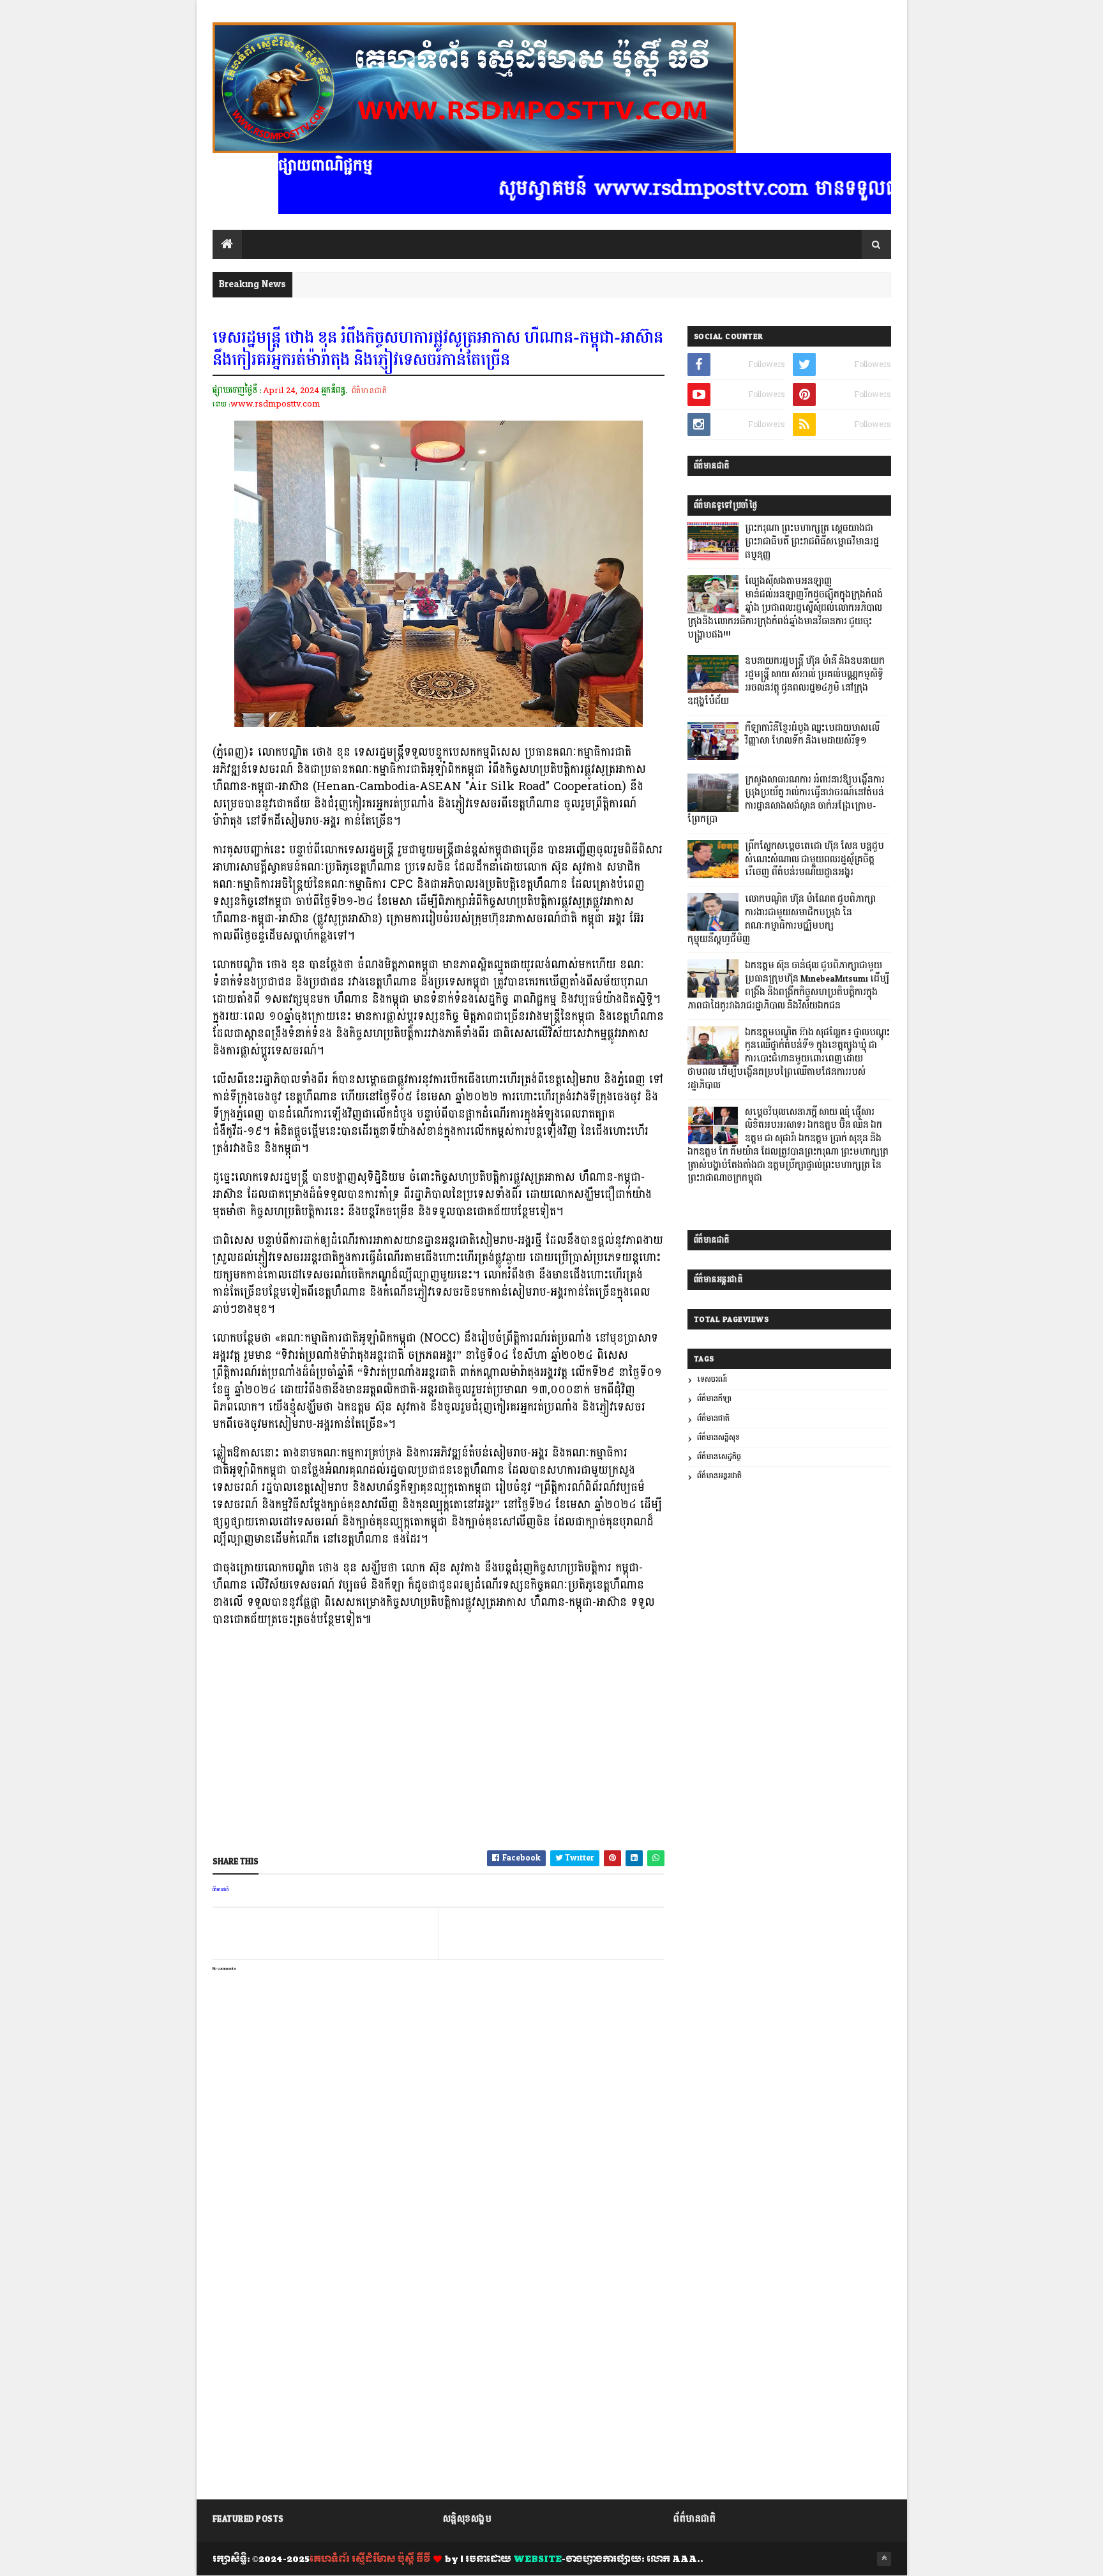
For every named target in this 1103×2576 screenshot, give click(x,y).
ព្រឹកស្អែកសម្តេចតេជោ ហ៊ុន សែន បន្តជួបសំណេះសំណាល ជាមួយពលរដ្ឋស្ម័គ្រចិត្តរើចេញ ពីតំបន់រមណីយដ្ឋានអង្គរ (814, 860)
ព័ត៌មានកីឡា (714, 1399)
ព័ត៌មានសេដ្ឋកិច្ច (719, 1457)
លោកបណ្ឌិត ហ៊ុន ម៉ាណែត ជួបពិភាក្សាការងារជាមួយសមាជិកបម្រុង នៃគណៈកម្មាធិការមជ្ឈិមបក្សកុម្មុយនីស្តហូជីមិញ (782, 919)
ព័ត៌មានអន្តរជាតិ (719, 1476)
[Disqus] (439, 2329)
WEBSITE (537, 2559)
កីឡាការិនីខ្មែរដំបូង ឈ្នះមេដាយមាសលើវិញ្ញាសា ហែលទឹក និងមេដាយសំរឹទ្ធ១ (812, 735)
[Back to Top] (884, 2559)
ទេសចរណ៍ (712, 1380)
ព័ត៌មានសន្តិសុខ (718, 1438)
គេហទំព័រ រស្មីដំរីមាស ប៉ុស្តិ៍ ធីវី (370, 2559)
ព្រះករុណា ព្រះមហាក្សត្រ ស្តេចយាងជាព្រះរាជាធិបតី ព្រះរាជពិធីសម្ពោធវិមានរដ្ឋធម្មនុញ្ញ (812, 542)
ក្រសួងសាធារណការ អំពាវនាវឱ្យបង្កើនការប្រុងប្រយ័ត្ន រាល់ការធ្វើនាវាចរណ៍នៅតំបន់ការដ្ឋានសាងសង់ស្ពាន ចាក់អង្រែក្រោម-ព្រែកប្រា (786, 800)
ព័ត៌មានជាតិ (369, 391)
